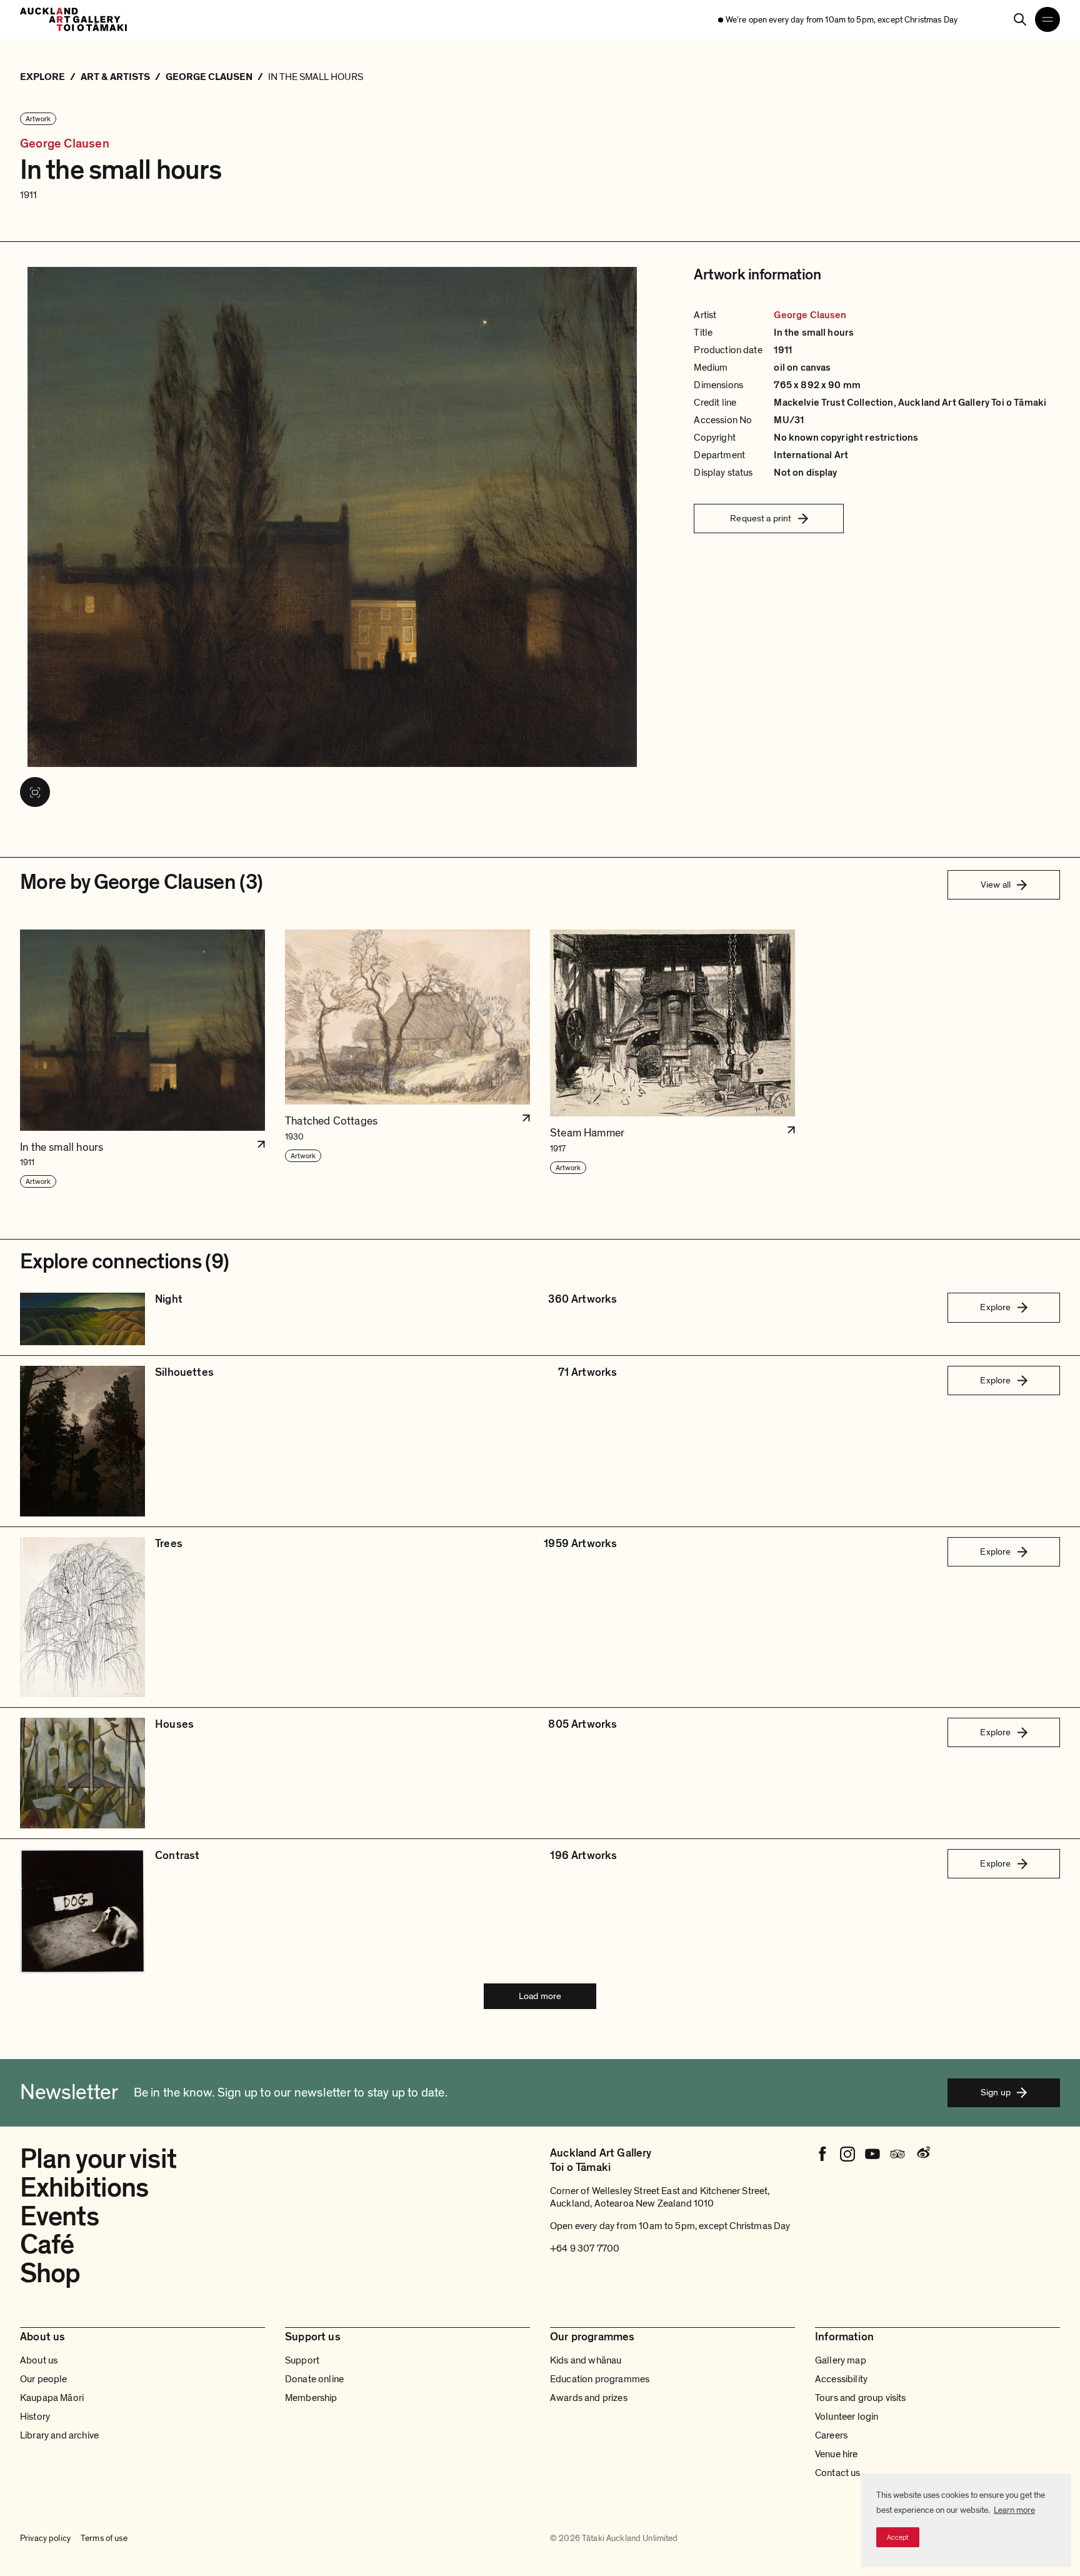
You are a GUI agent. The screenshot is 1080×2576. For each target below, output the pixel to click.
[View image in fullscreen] (35, 792)
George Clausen (65, 144)
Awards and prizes (589, 2398)
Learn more (1014, 2510)
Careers (831, 2435)
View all (996, 885)
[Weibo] (922, 2154)
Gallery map (841, 2360)
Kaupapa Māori (52, 2398)
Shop (50, 2273)
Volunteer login (847, 2417)
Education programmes (600, 2379)
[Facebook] (822, 2154)
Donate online (314, 2379)
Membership (311, 2398)
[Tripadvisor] (897, 2154)
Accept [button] (898, 2537)
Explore (995, 1307)
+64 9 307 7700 (585, 2248)
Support (302, 2360)
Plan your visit (98, 2159)
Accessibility (841, 2379)
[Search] (1020, 19)
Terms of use (104, 2538)
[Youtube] (872, 2154)
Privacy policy (45, 2538)
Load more (540, 1996)
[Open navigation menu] (1047, 19)
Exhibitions (84, 2188)
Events (59, 2217)
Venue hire (837, 2454)
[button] (142, 1059)
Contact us (838, 2473)
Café (47, 2245)
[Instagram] (847, 2154)
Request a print (761, 518)
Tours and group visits (861, 2398)
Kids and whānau (586, 2360)
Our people (44, 2379)
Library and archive (59, 2435)
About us (39, 2360)
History (35, 2417)
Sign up (996, 2092)
